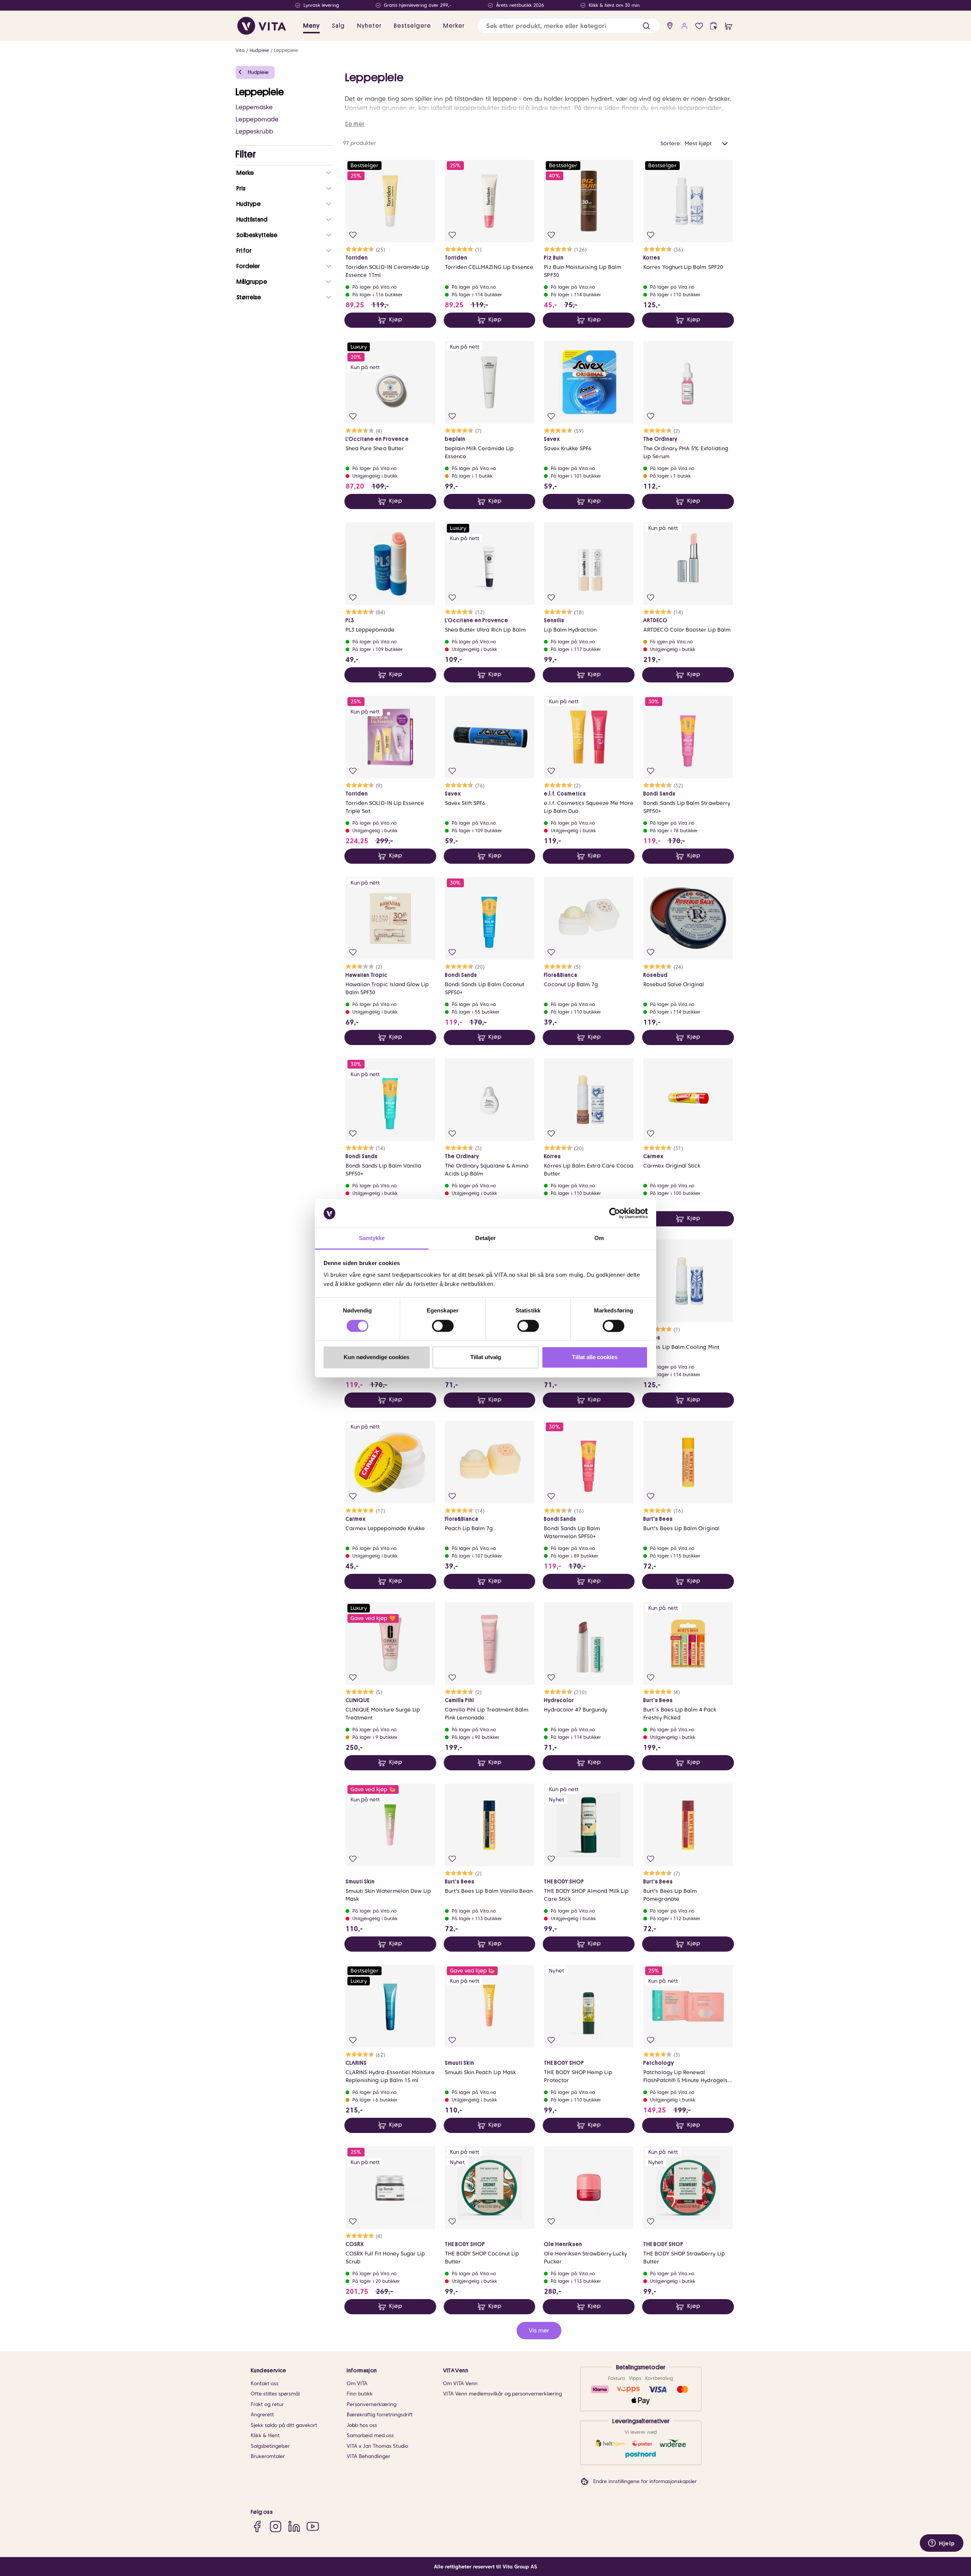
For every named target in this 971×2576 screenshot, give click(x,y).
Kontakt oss (265, 2383)
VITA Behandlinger (368, 2456)
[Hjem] (262, 26)
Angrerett (262, 2415)
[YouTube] (313, 2526)
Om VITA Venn (460, 2383)
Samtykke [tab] (372, 1238)
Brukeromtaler (268, 2456)
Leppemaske (254, 107)
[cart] (728, 26)
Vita (240, 50)
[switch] (443, 1326)
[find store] (670, 26)
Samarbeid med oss (370, 2435)
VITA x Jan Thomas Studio (377, 2446)
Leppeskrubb (254, 131)
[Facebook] (257, 2526)
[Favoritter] (699, 26)
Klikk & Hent (265, 2435)
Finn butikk (360, 2394)
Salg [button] (338, 26)
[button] (646, 26)
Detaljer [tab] (486, 1238)
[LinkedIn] (294, 2526)
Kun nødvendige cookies (376, 1357)
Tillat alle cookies (595, 1357)
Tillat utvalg (486, 1357)
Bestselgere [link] (412, 26)
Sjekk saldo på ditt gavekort (284, 2425)
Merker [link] (454, 26)
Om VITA (357, 2383)
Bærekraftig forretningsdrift (380, 2415)
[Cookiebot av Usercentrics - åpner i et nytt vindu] (615, 1213)
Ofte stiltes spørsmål (275, 2394)
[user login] (684, 26)
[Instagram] (276, 2526)
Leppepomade (257, 119)
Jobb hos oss (362, 2425)
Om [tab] (599, 1238)
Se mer (355, 124)
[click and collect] (714, 26)
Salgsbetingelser (270, 2446)
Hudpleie (259, 50)
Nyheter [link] (369, 26)
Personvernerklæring (372, 2404)
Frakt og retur (267, 2404)
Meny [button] (311, 26)
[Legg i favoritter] (353, 235)
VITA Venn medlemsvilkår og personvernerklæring (502, 2394)
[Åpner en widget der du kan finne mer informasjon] (942, 2544)
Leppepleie (286, 50)
